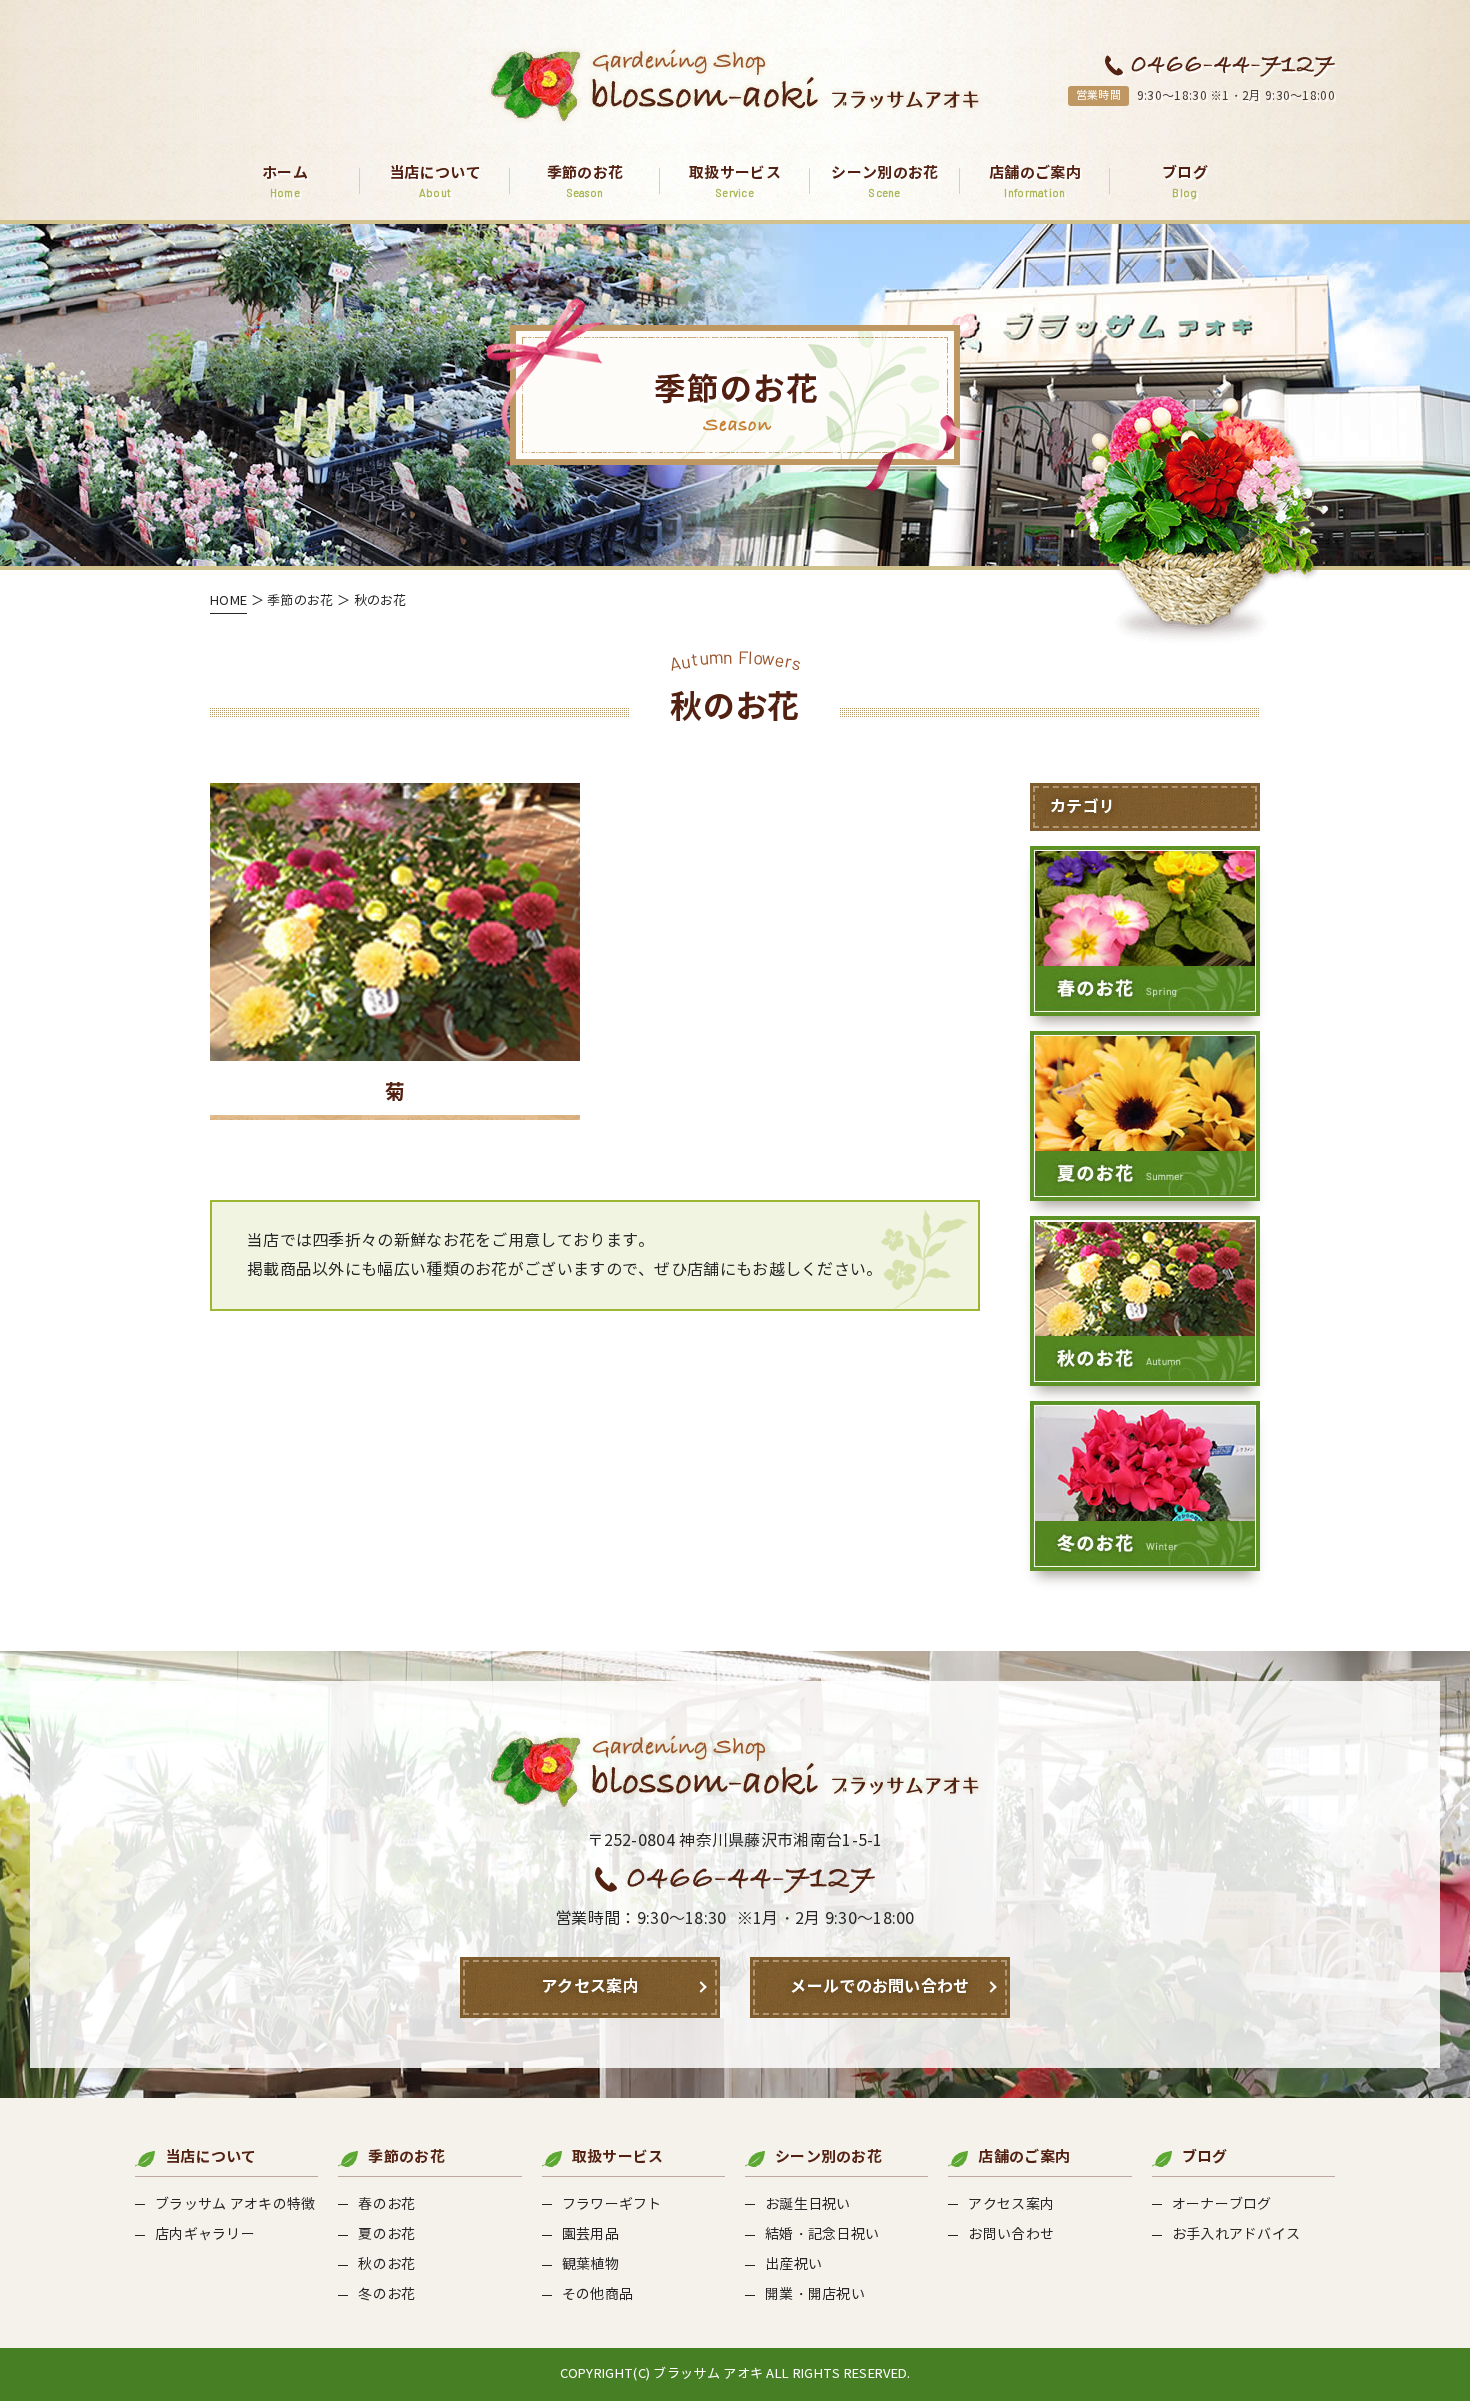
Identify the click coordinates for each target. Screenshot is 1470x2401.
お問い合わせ (1011, 2234)
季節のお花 (585, 181)
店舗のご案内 (1035, 181)
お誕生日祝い (808, 2204)
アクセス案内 (590, 1986)
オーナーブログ (1222, 2204)
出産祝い (793, 2264)
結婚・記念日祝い (822, 2234)
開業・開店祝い (815, 2294)
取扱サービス (735, 181)
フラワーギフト (612, 2204)
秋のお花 (386, 2264)
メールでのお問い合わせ (879, 1986)
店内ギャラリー (205, 2234)
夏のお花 (386, 2234)
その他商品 (598, 2294)
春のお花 (386, 2204)
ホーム (285, 181)
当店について (435, 181)
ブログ (1185, 181)
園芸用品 (590, 2234)
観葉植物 (590, 2264)
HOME (228, 601)
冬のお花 (386, 2294)
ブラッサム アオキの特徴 (235, 2204)
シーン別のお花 (884, 181)
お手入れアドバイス (1236, 2234)
